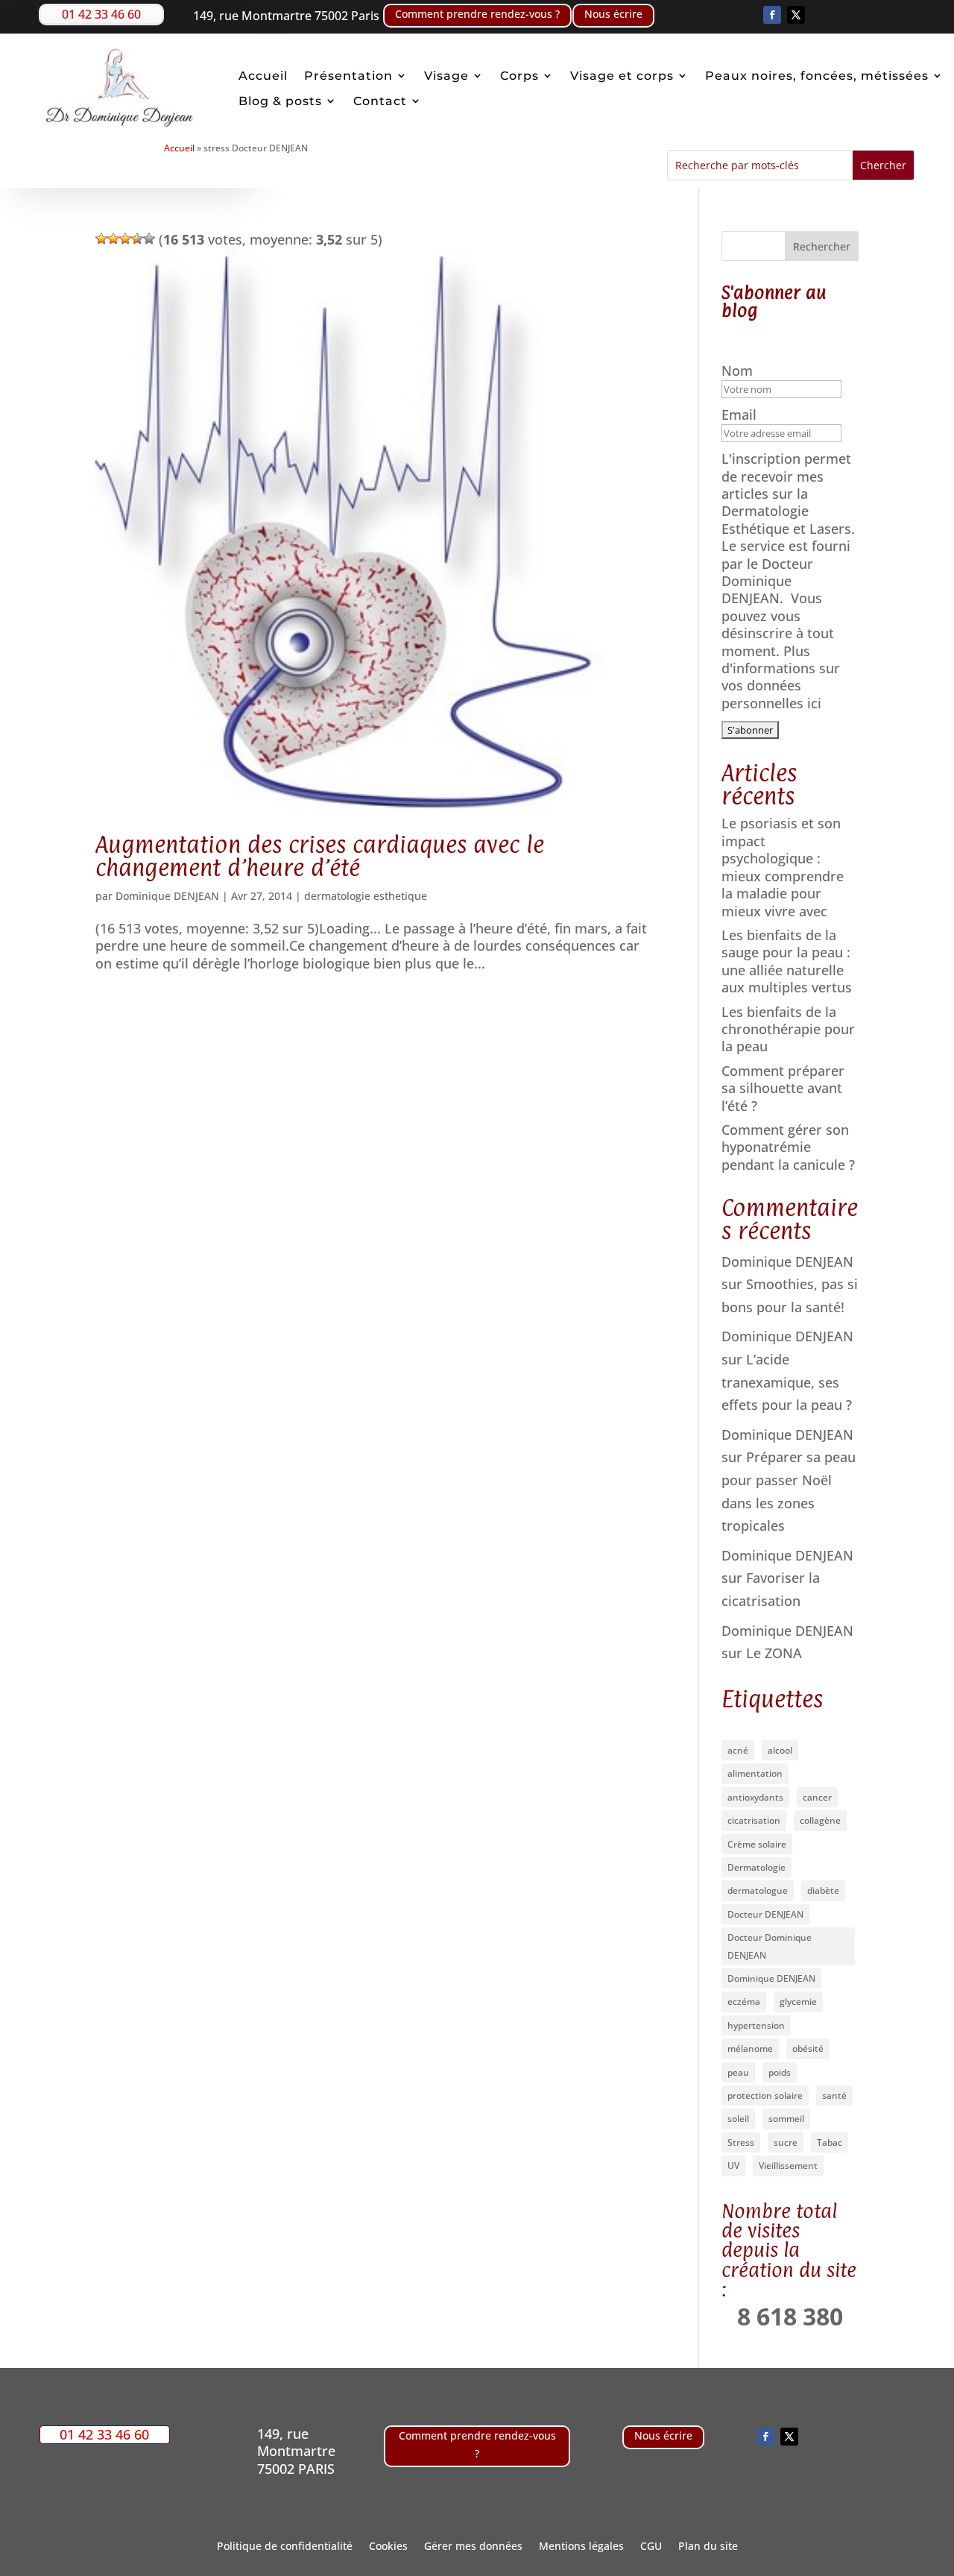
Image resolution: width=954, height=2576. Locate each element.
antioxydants (755, 1797)
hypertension (756, 2025)
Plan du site (708, 2547)
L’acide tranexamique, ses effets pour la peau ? (787, 1382)
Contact (380, 101)
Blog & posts (280, 101)
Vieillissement (788, 2166)
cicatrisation (754, 1820)
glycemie (798, 2002)
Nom (739, 371)
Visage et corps (622, 76)
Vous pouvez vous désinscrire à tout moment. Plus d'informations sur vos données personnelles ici (781, 650)
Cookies (388, 2547)
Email (741, 415)
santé (834, 2095)
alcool (780, 1750)
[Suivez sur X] (796, 15)
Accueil (263, 76)
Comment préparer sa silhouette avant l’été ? (783, 1088)
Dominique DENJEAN (167, 896)
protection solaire (765, 2095)
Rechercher (822, 246)
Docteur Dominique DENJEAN (770, 1946)
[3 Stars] (125, 239)
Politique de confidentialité (285, 2547)
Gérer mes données (473, 2547)
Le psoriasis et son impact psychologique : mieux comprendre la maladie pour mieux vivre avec (783, 867)
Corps (519, 76)
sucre (786, 2142)
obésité (808, 2048)
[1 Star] (101, 239)
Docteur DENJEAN (765, 1914)
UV (733, 2166)
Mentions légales (581, 2547)
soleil (738, 2119)
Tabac (830, 2142)
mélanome (750, 2048)
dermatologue (758, 1890)
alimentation (755, 1773)
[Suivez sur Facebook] (772, 15)
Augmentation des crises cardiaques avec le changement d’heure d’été (320, 856)
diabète (823, 1890)
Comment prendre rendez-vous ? (477, 14)
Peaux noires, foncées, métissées (817, 76)
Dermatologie (756, 1867)
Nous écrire (613, 14)
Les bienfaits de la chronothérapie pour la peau (788, 1029)
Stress (741, 2142)
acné (738, 1750)
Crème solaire (757, 1844)
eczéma (744, 2002)
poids (780, 2072)
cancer (817, 1797)
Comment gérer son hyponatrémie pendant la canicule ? (788, 1147)
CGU (651, 2547)
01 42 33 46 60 (101, 14)
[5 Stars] (149, 239)
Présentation (348, 76)
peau (738, 2072)
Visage (446, 76)
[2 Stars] (113, 239)
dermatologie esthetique (366, 896)
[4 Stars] (137, 239)
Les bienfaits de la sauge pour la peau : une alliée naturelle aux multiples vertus (787, 961)
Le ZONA (774, 1653)
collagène (820, 1820)
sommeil (786, 2119)
